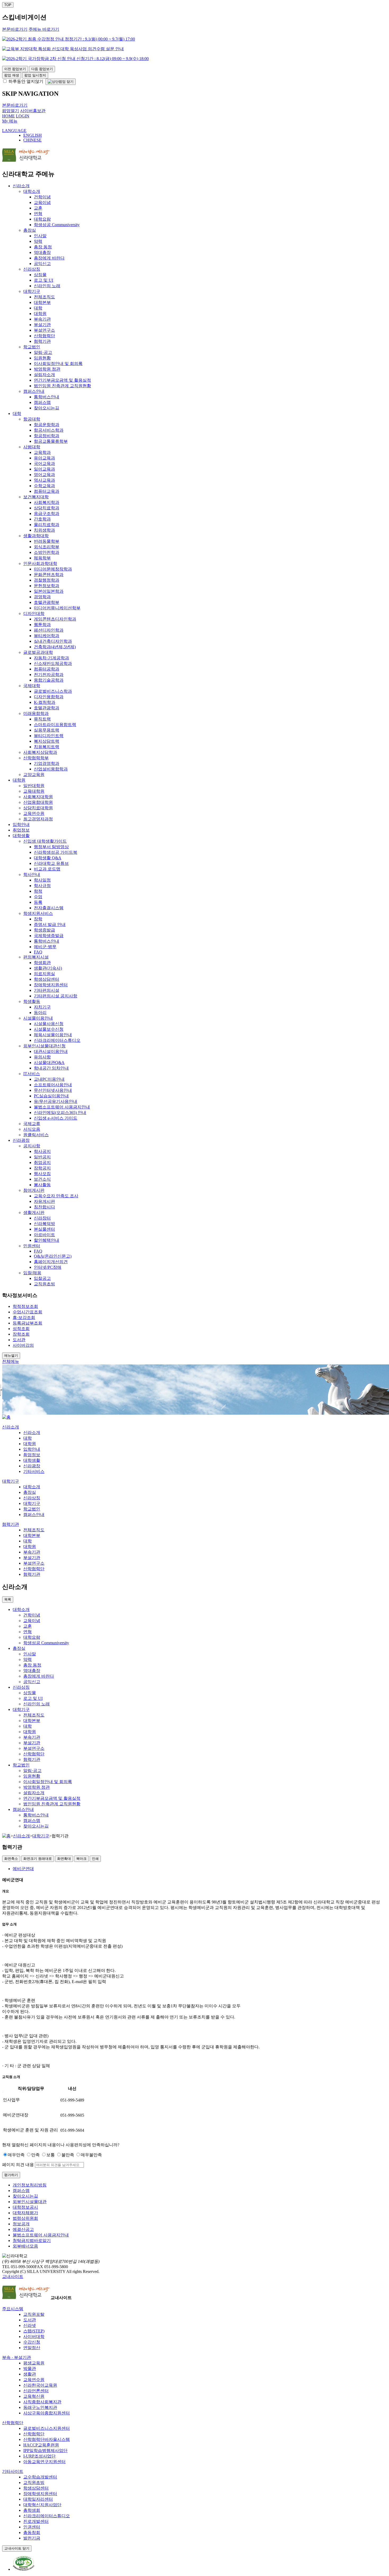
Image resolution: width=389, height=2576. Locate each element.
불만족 (68, 2155)
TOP (8, 5)
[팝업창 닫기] (61, 82)
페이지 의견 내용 (18, 2165)
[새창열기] (24, 2569)
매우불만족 (91, 2155)
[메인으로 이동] (6, 1417)
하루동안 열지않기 (25, 81)
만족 (35, 2155)
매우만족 (16, 2155)
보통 (51, 2155)
